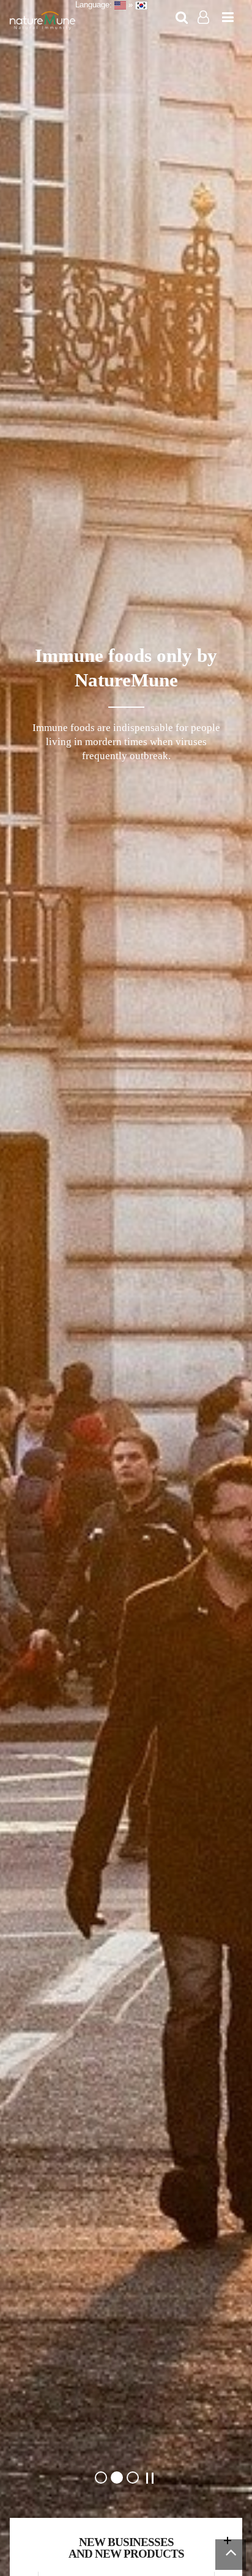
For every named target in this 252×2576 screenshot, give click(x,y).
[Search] (182, 18)
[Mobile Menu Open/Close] (228, 18)
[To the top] (231, 2555)
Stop (150, 2478)
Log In (204, 35)
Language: (95, 5)
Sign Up (204, 36)
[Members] (203, 18)
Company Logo (43, 21)
